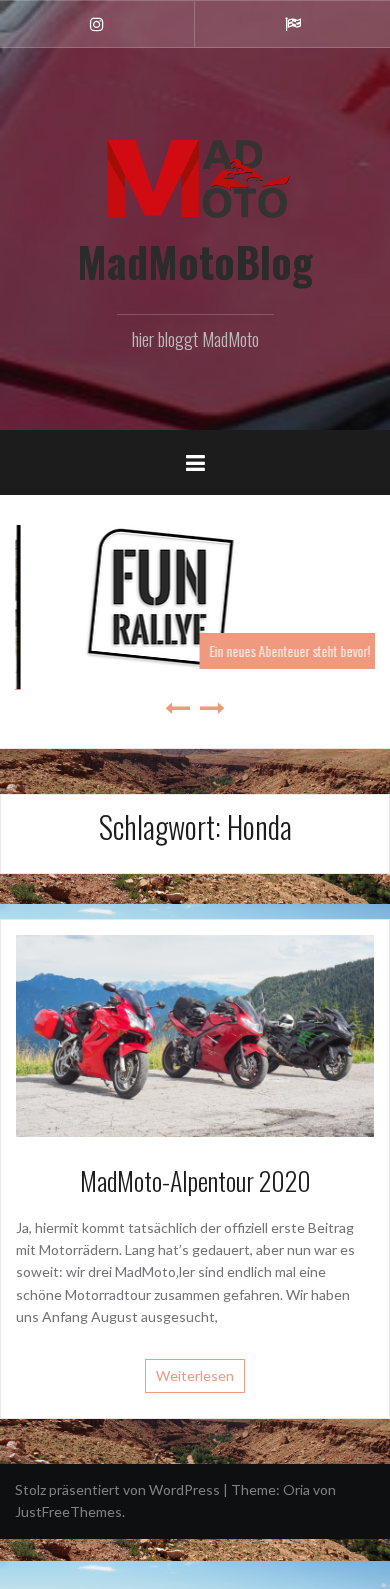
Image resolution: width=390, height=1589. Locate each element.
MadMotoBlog (195, 261)
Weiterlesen (195, 1368)
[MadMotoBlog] (195, 173)
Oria (296, 1483)
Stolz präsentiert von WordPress (117, 1483)
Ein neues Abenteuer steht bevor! (254, 650)
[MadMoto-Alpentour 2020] (195, 1028)
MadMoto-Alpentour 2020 (195, 1174)
